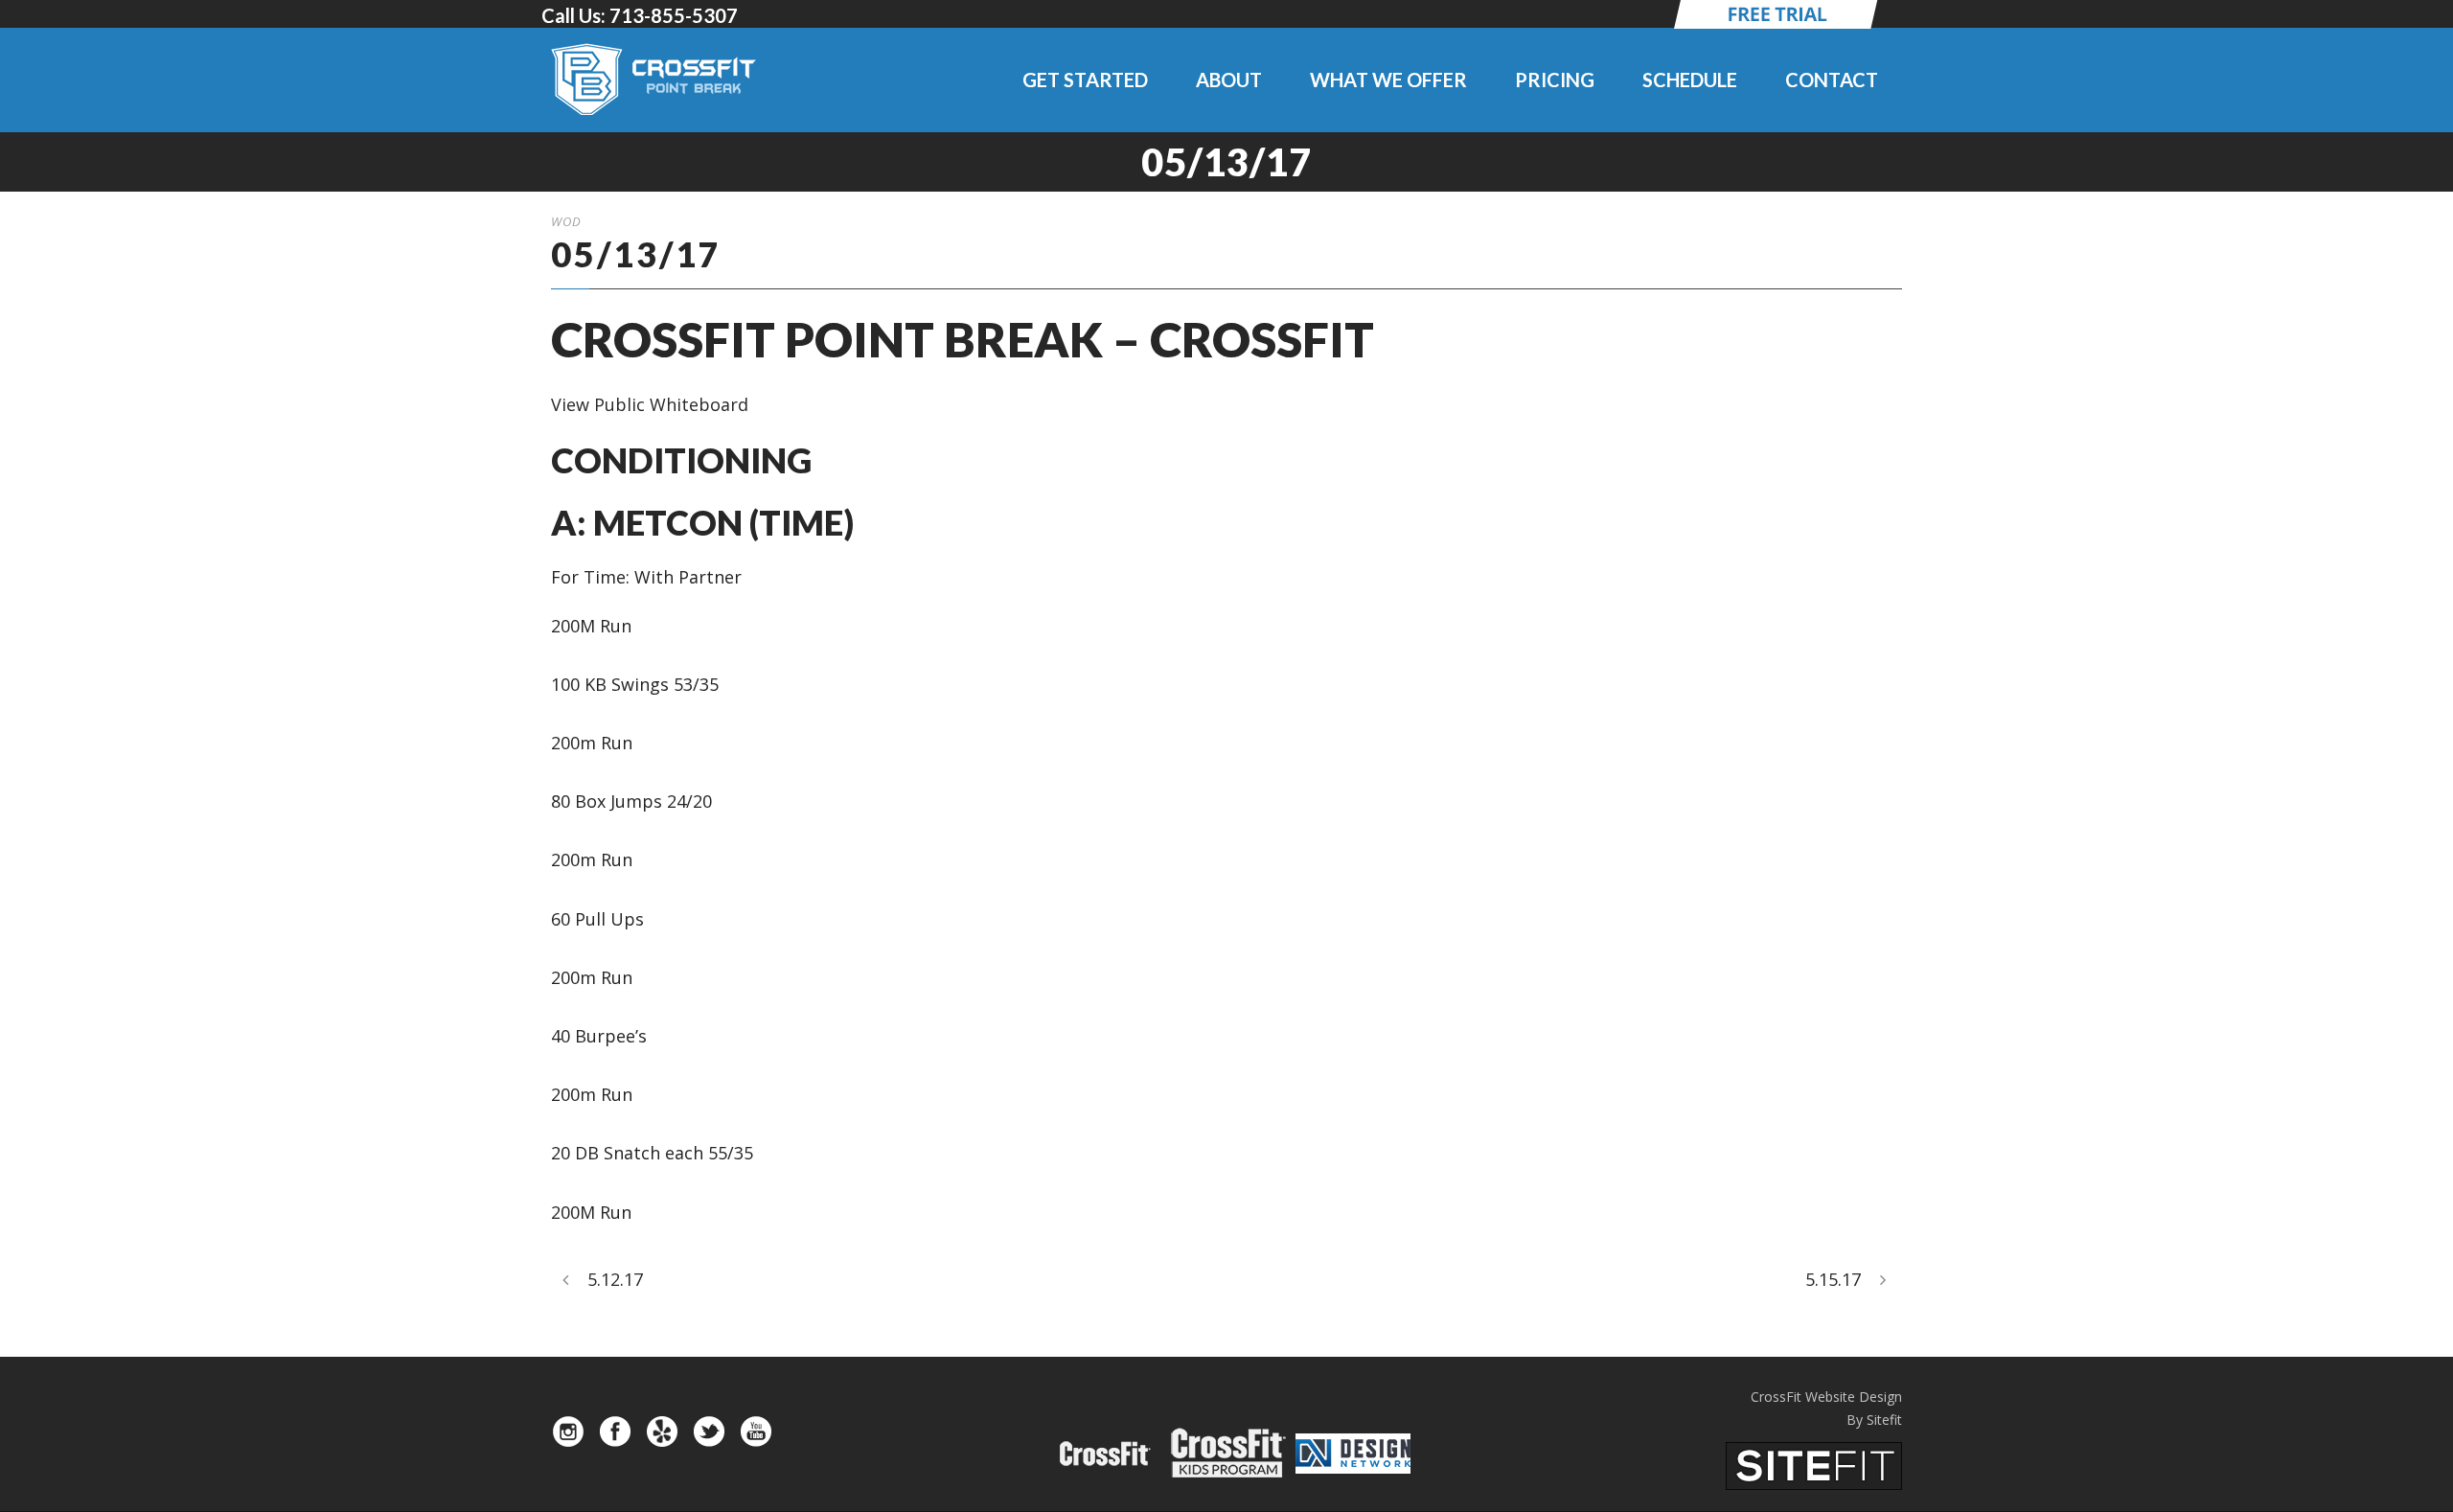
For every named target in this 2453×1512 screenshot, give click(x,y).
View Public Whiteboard (650, 404)
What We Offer (1388, 80)
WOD (566, 221)
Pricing (1555, 80)
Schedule (1690, 80)
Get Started (1085, 80)
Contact (1832, 80)
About (1229, 80)
